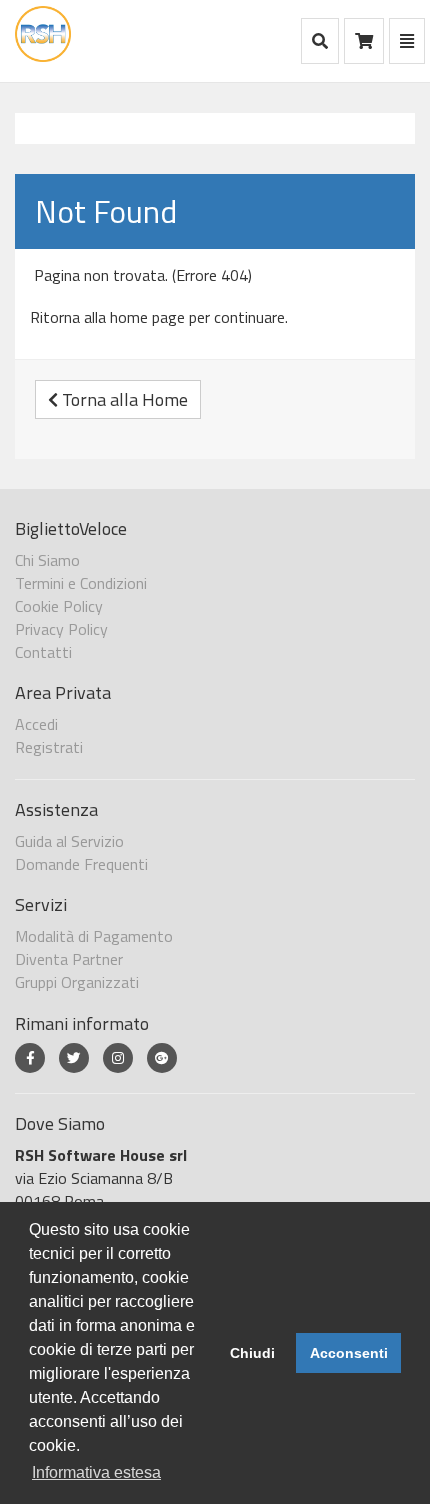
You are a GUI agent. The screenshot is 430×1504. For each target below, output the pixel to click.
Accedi (36, 724)
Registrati (49, 747)
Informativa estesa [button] (96, 1472)
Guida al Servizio (69, 841)
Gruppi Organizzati (77, 982)
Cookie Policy (59, 606)
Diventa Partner (69, 959)
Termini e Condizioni (81, 583)
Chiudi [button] (252, 1353)
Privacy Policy (61, 629)
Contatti (43, 652)
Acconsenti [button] (349, 1353)
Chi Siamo (47, 560)
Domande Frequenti (81, 864)
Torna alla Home (123, 399)
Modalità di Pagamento (94, 936)
